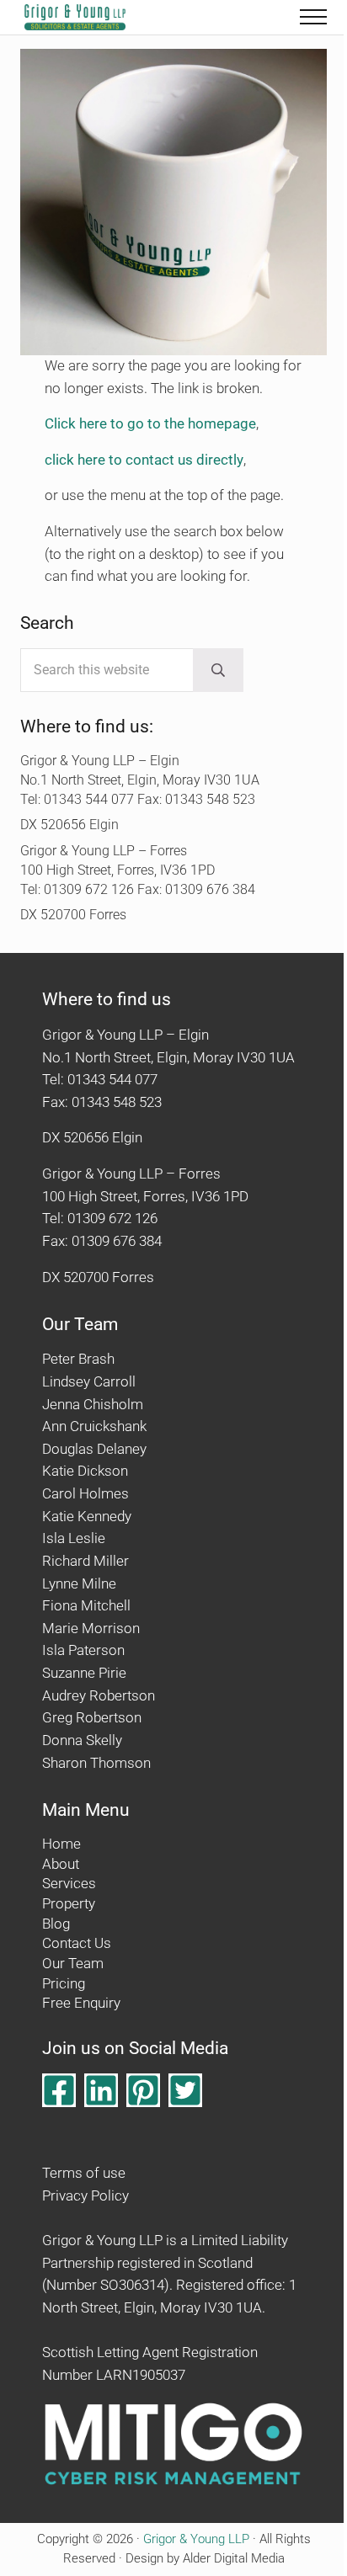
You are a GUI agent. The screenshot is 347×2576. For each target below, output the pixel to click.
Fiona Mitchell (86, 1606)
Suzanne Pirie (84, 1673)
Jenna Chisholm (93, 1405)
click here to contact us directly (144, 460)
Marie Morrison (91, 1629)
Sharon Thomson (96, 1763)
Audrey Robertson (99, 1696)
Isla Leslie (74, 1538)
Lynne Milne (79, 1584)
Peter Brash (78, 1359)
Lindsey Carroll (89, 1382)
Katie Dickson (85, 1471)
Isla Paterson (83, 1650)
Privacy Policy (85, 2196)
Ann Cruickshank (94, 1426)
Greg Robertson (92, 1718)
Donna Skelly (82, 1740)
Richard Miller (85, 1561)
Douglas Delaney (94, 1449)
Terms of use (84, 2173)
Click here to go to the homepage (150, 424)
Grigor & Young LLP (196, 2539)
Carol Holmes (85, 1494)
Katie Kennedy (87, 1517)
